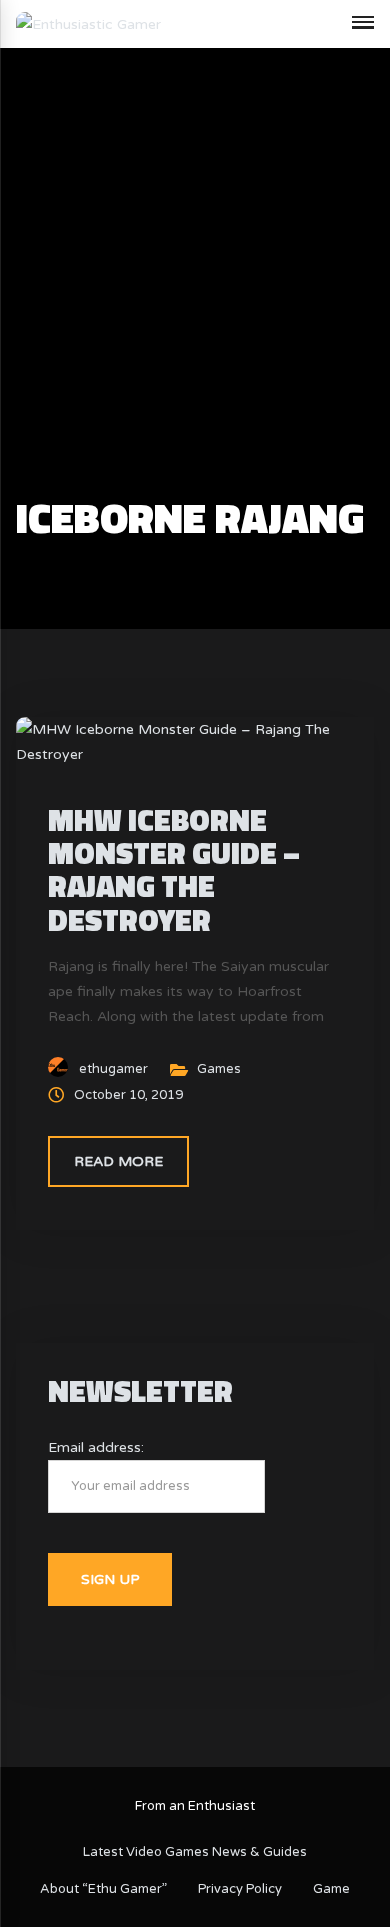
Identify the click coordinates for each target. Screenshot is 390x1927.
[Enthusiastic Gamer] (88, 23)
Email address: (96, 1447)
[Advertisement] (195, 291)
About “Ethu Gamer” (103, 1889)
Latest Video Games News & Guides (195, 1852)
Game (331, 1889)
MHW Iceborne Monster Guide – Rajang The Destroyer (174, 870)
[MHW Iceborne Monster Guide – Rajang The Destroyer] (195, 741)
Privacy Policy (240, 1889)
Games (219, 1069)
